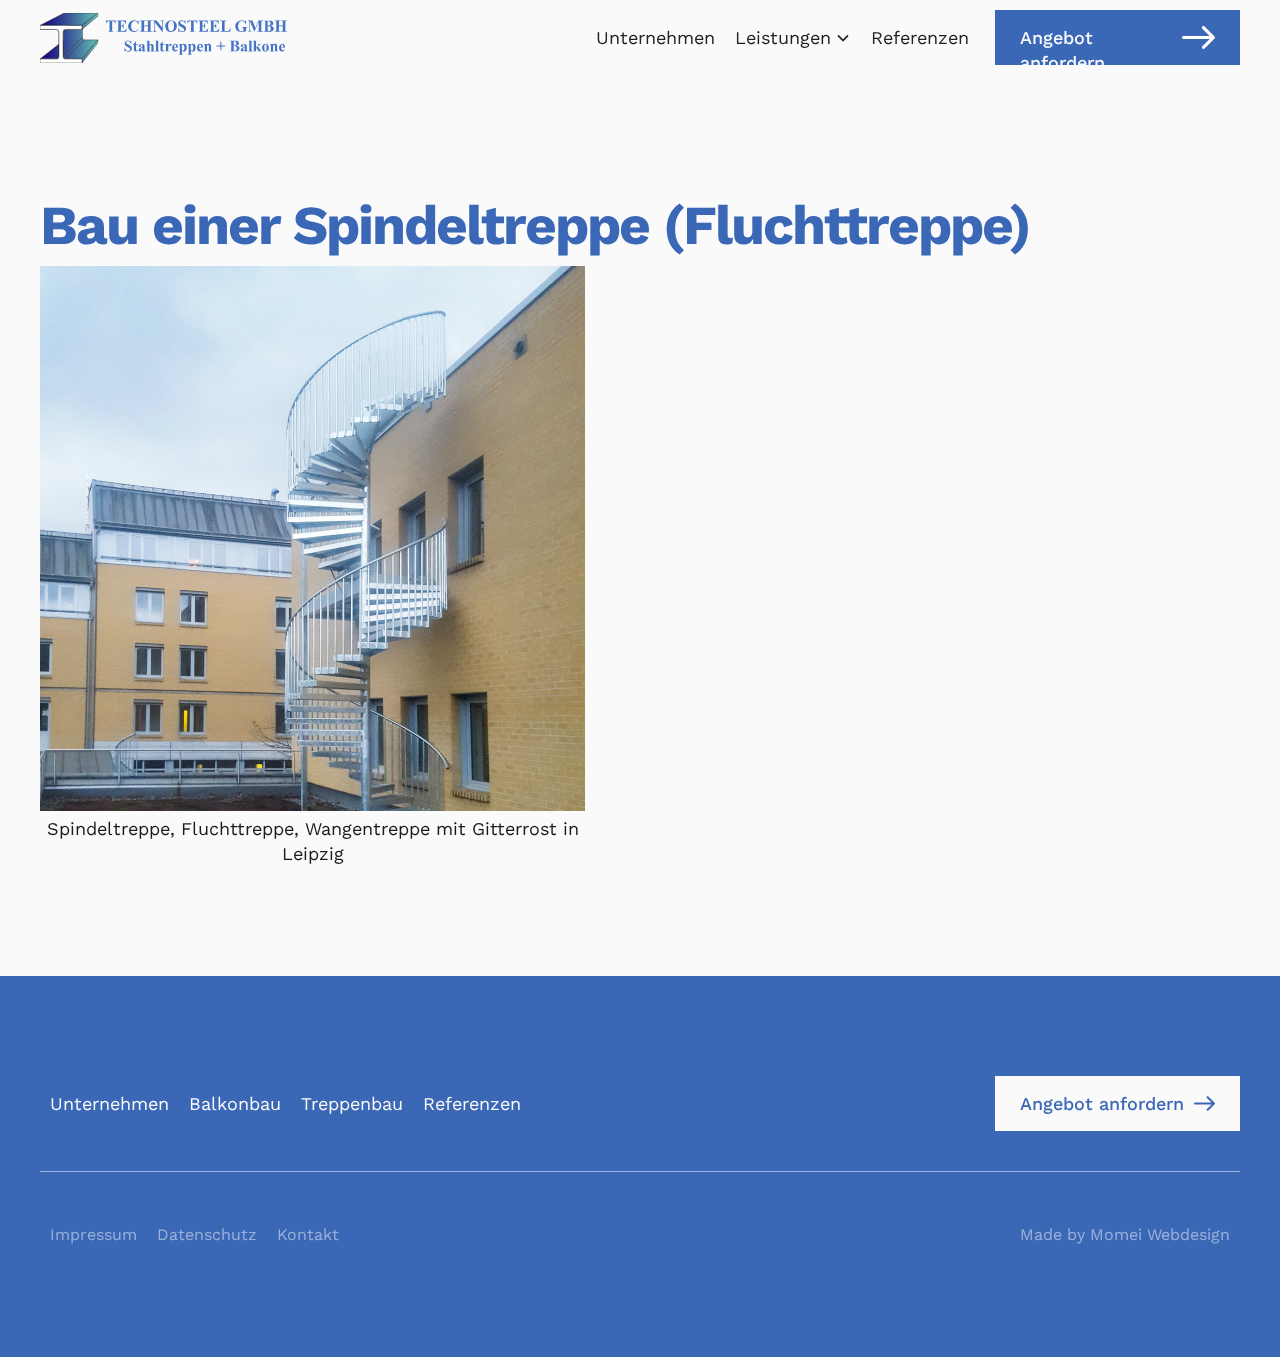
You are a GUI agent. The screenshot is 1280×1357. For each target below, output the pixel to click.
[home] (163, 38)
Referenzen (920, 37)
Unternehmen (655, 37)
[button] (793, 37)
